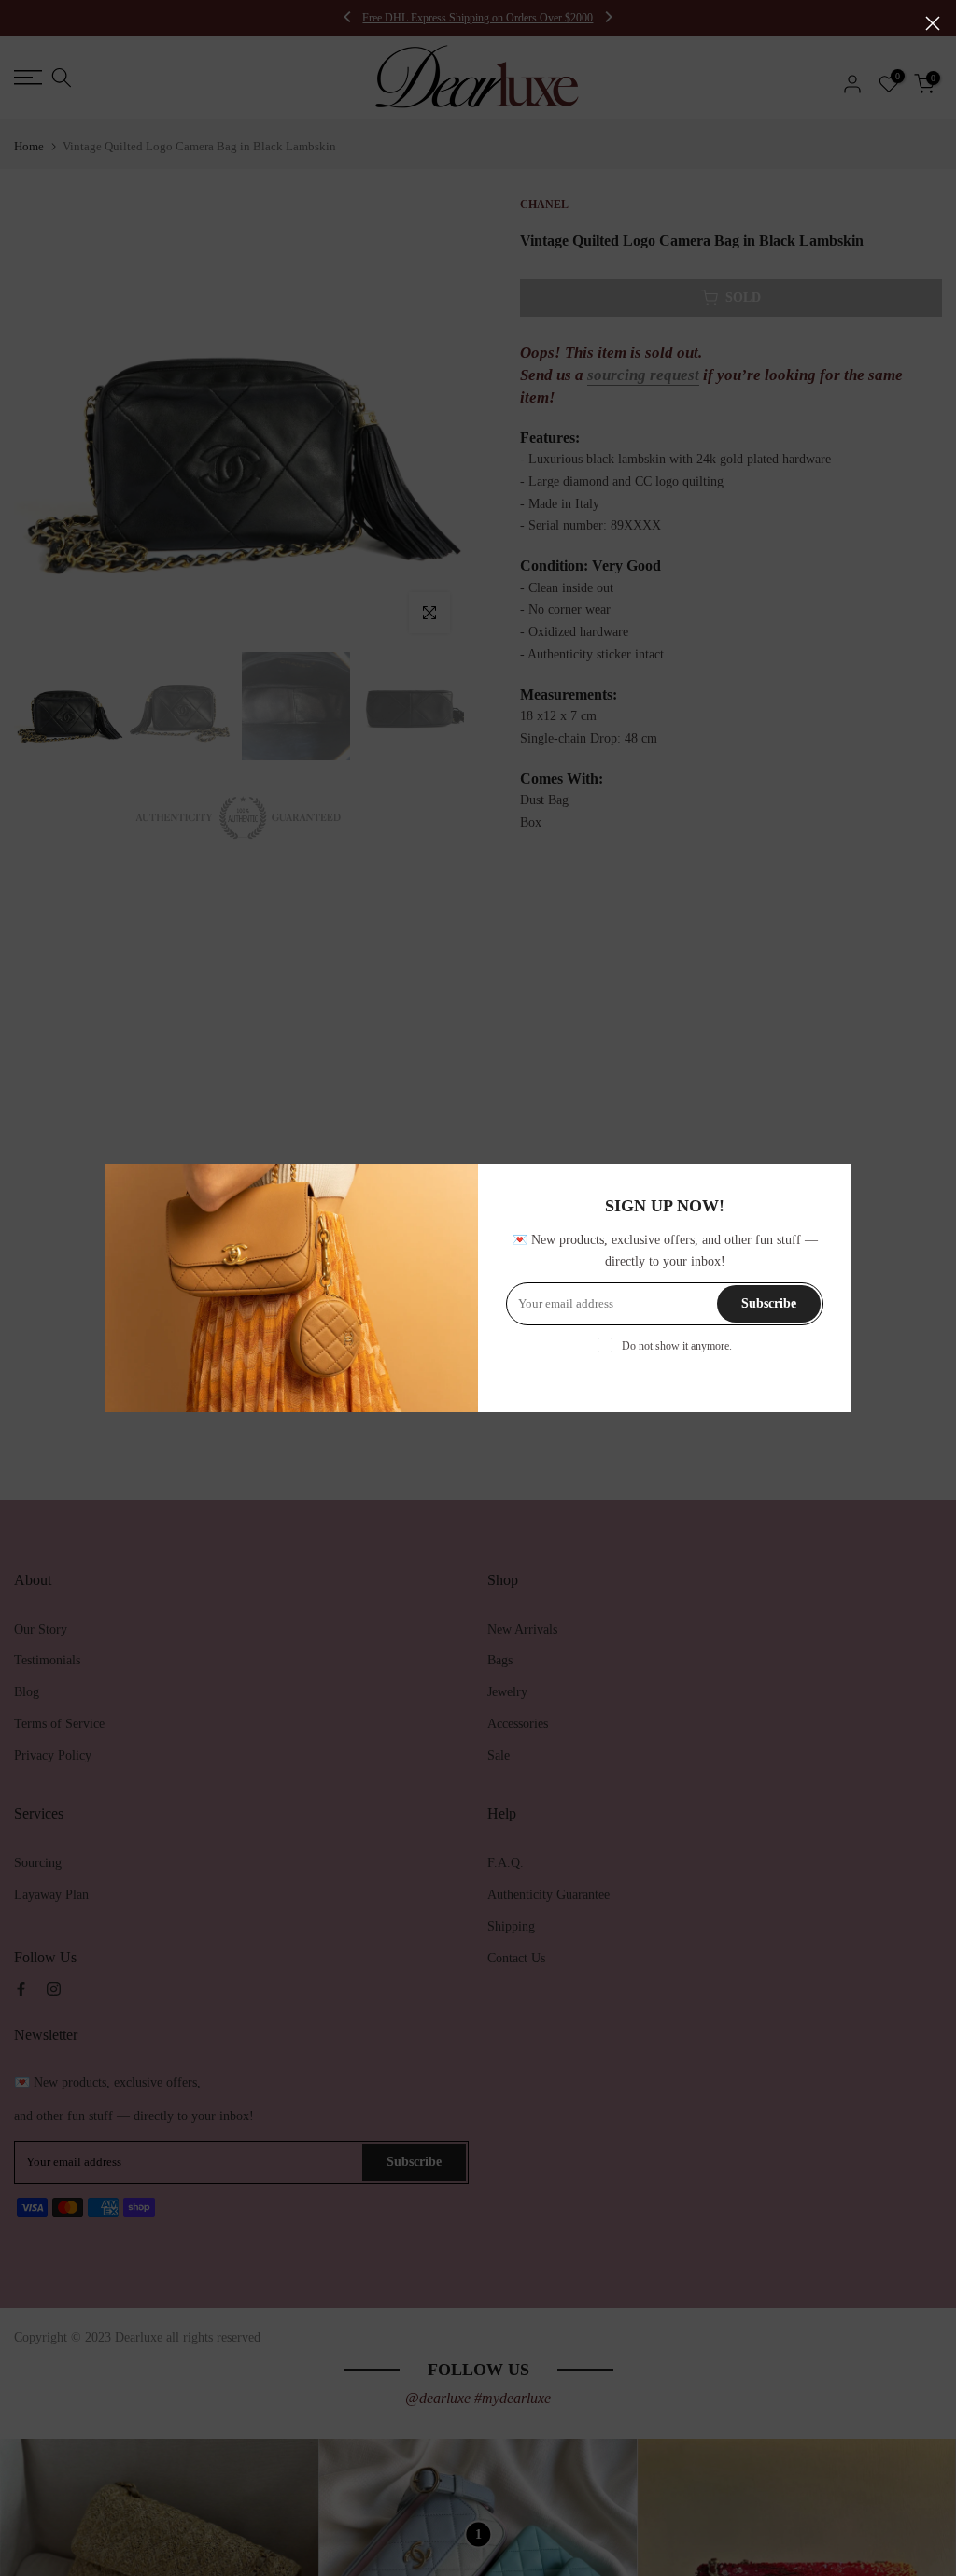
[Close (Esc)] (933, 23)
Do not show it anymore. (677, 1346)
